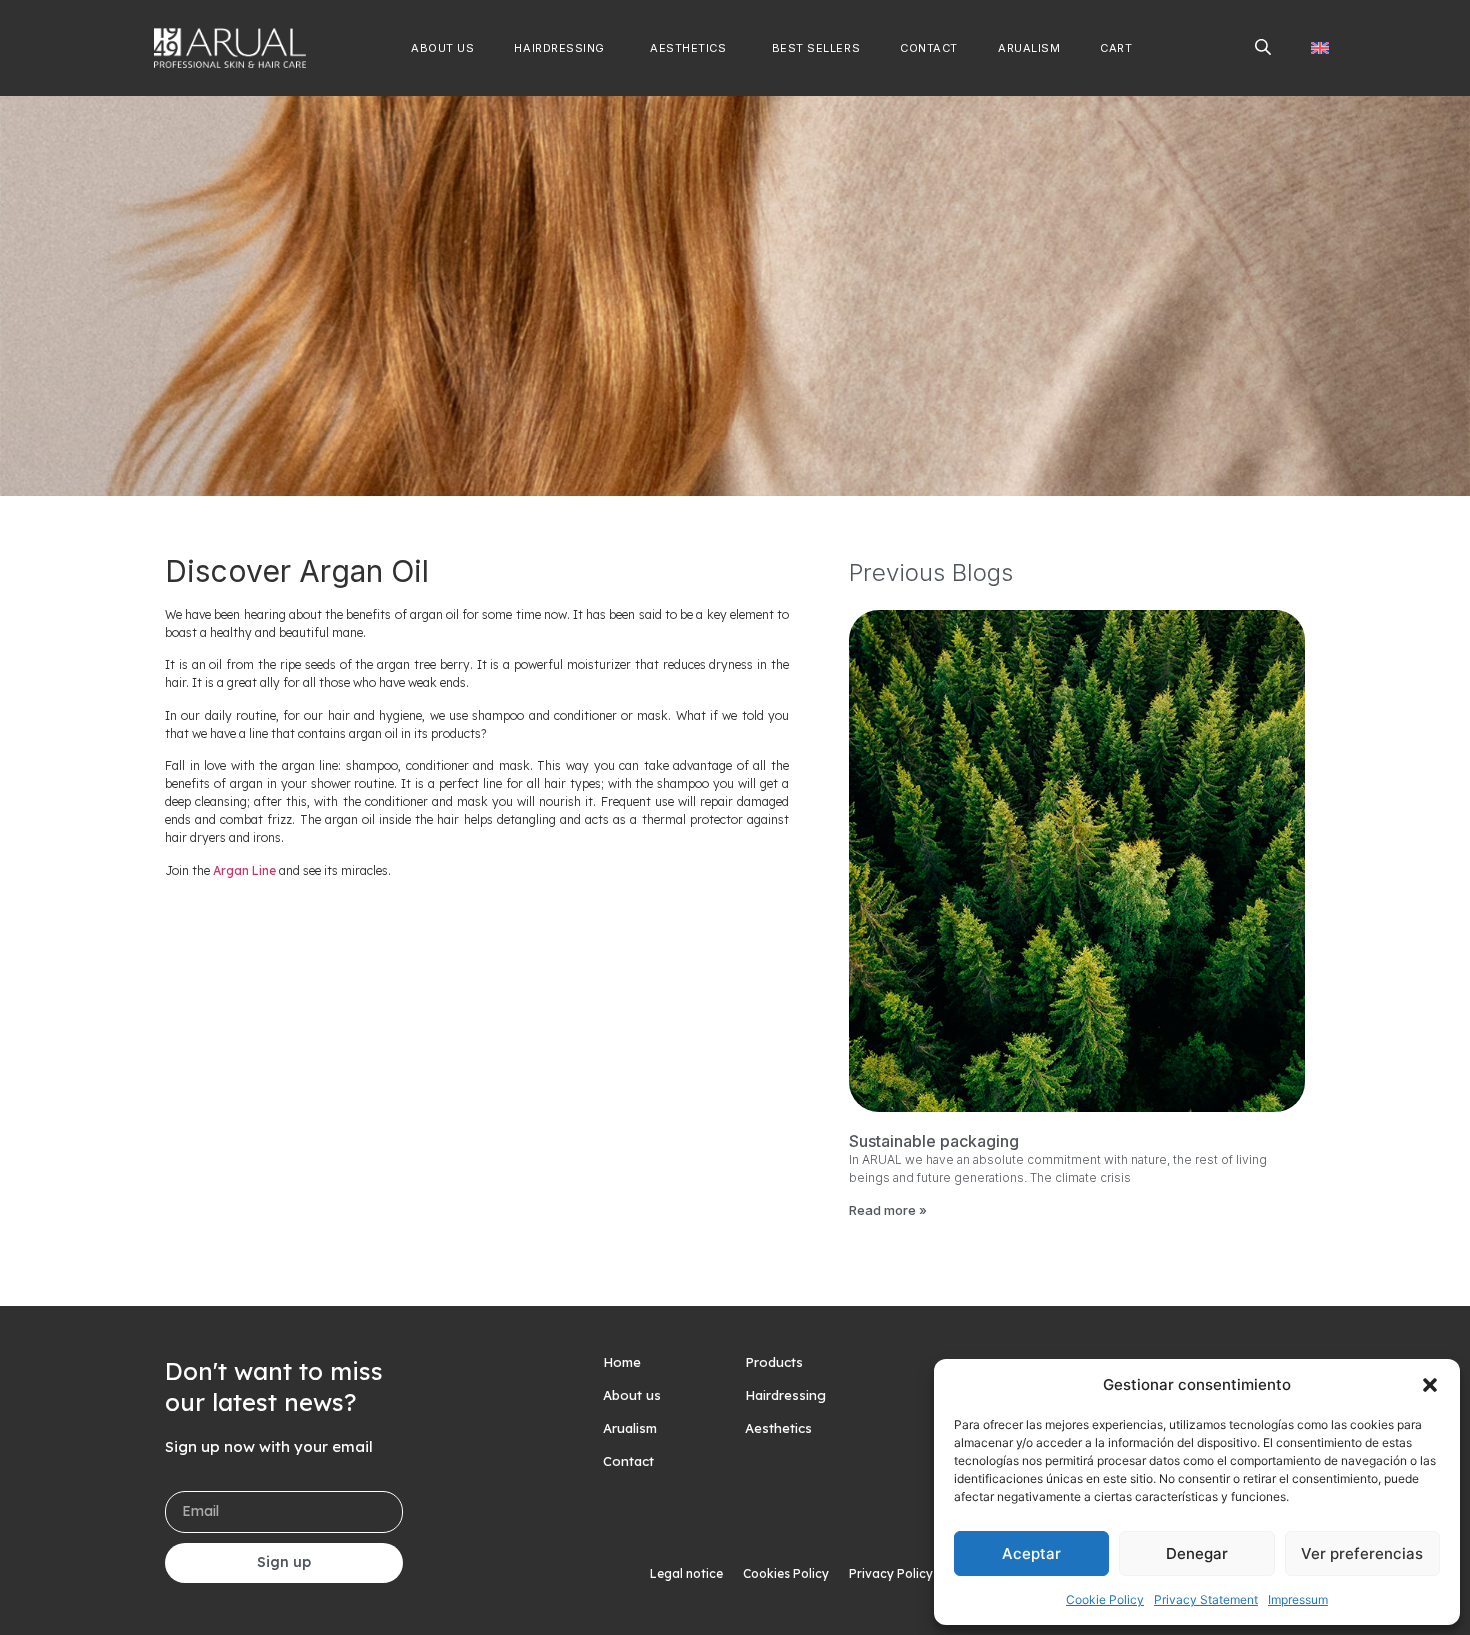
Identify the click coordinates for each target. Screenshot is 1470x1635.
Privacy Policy (891, 1573)
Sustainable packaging (934, 1141)
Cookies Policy (786, 1573)
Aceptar (1031, 1553)
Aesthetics (778, 1428)
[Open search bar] (1263, 46)
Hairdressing (785, 1395)
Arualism (630, 1428)
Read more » (888, 1210)
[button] (1430, 1385)
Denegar (1197, 1553)
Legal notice (686, 1573)
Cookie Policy (1105, 1599)
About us (632, 1395)
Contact (628, 1461)
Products (774, 1362)
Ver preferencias (1362, 1553)
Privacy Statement (1206, 1599)
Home (622, 1362)
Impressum (1298, 1599)
